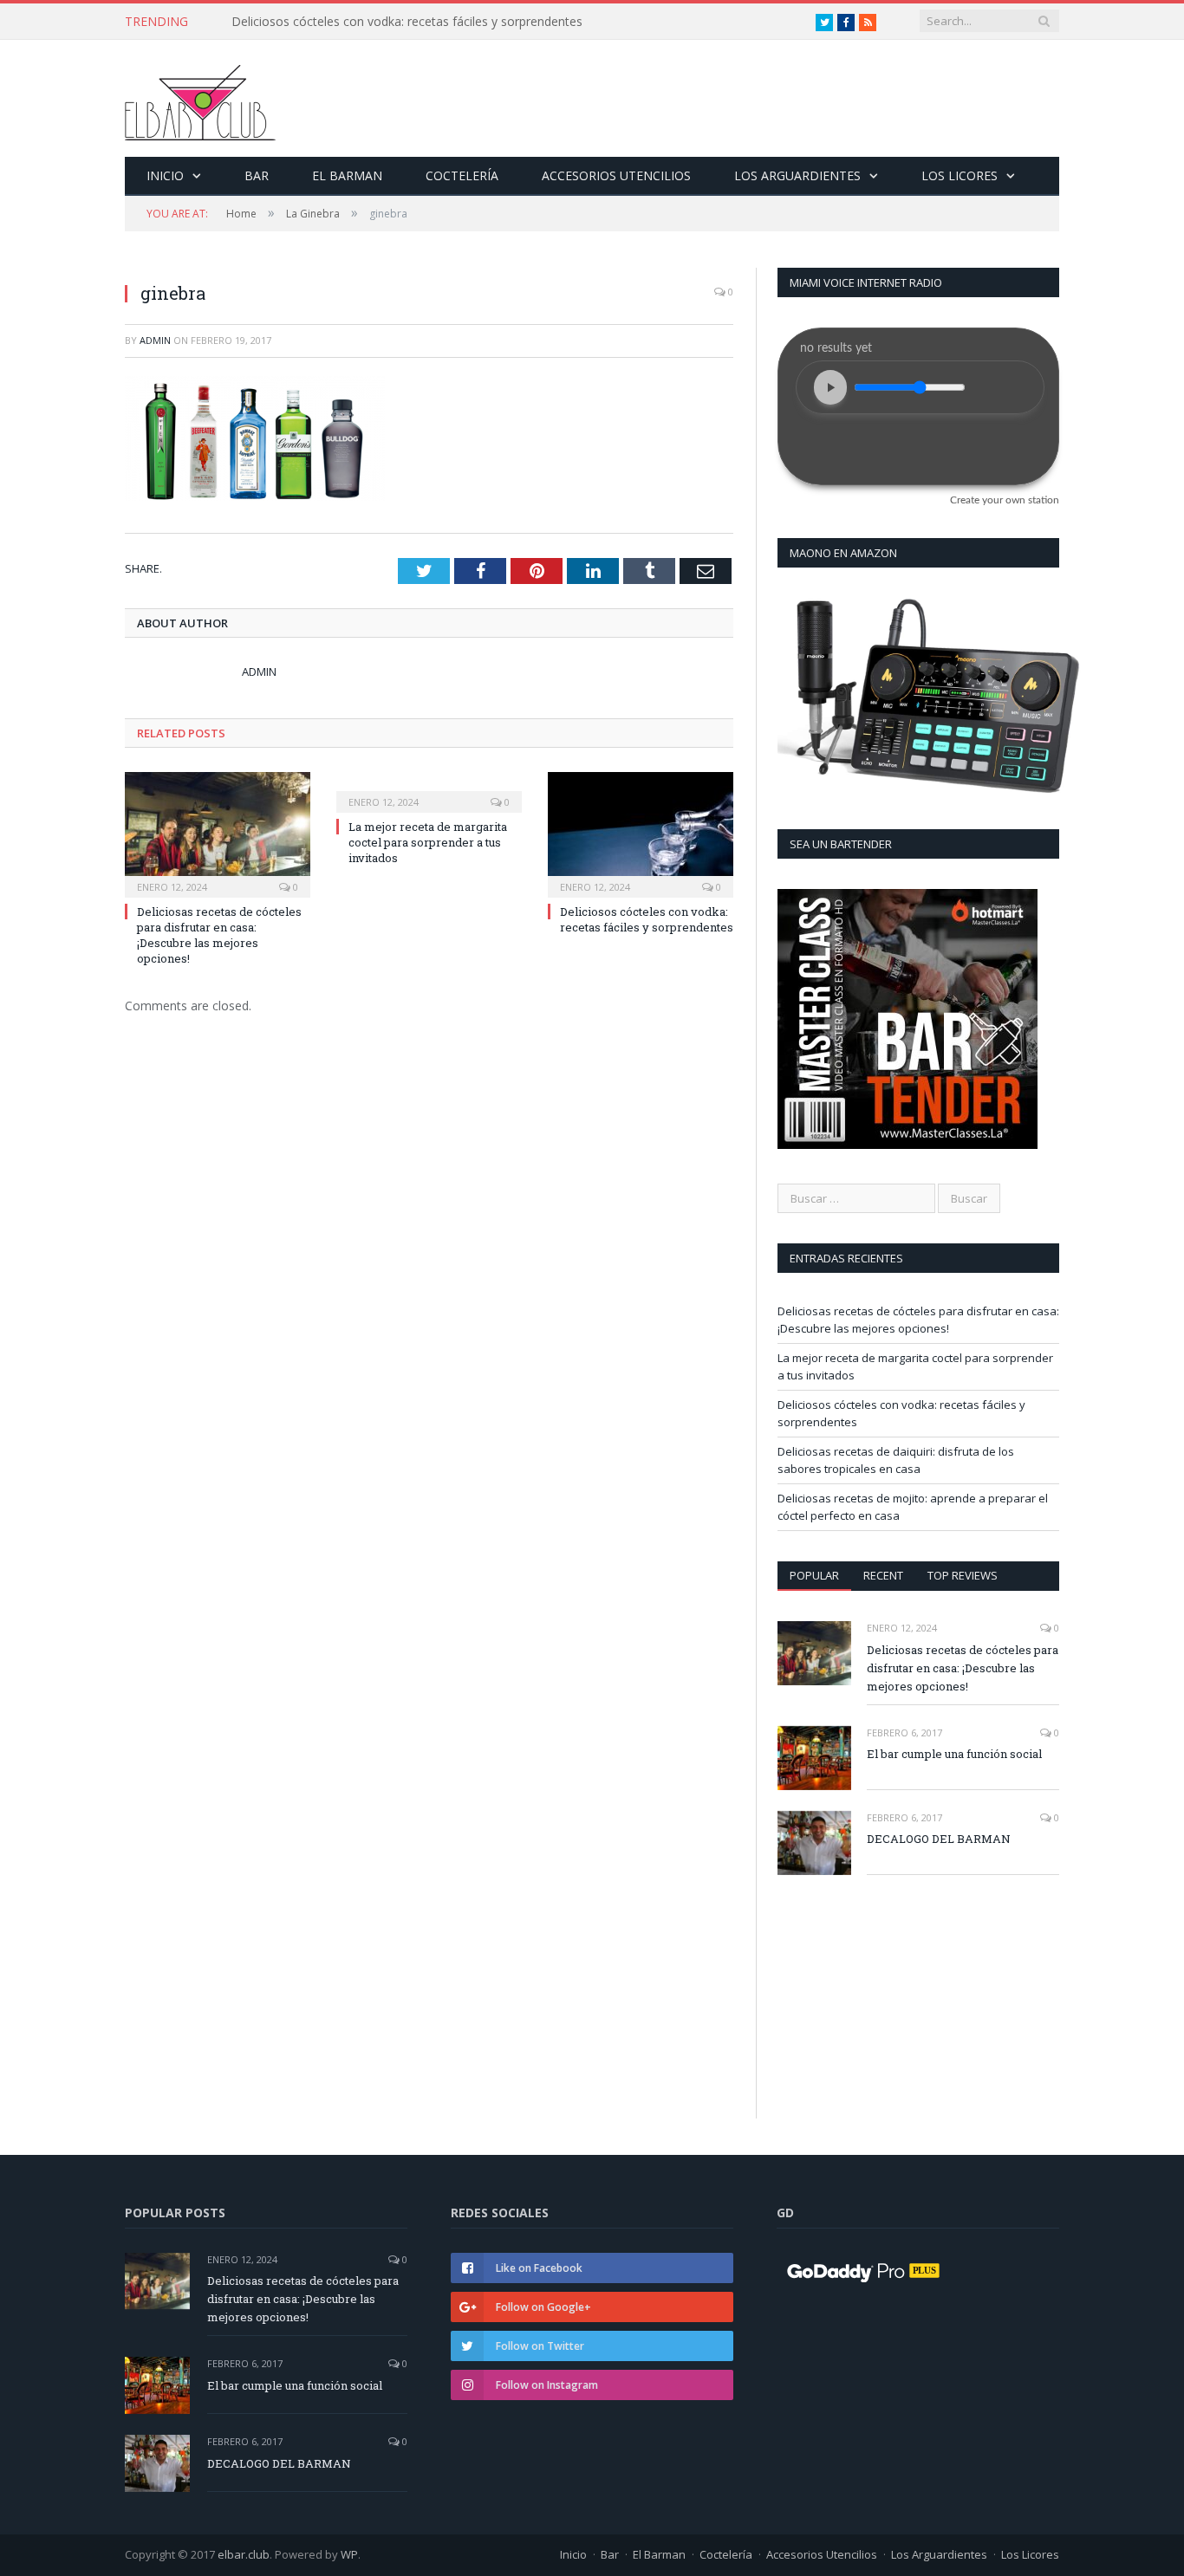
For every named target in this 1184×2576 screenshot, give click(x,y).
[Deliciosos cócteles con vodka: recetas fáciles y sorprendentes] (641, 833)
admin (155, 340)
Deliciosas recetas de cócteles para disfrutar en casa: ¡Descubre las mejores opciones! (219, 935)
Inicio (165, 175)
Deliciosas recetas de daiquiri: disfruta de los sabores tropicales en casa (896, 1460)
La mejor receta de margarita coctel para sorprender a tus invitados (428, 842)
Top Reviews (963, 1575)
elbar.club (244, 2554)
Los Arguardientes (797, 175)
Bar (257, 175)
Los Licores (960, 175)
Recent (883, 1575)
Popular (814, 1575)
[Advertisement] (916, 1949)
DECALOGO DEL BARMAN (939, 1839)
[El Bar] (200, 98)
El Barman (347, 175)
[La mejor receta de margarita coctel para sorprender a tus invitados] (429, 790)
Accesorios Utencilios (616, 175)
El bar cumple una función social (954, 1754)
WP (349, 2554)
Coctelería (462, 175)
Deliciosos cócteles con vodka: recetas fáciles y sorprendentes (407, 22)
